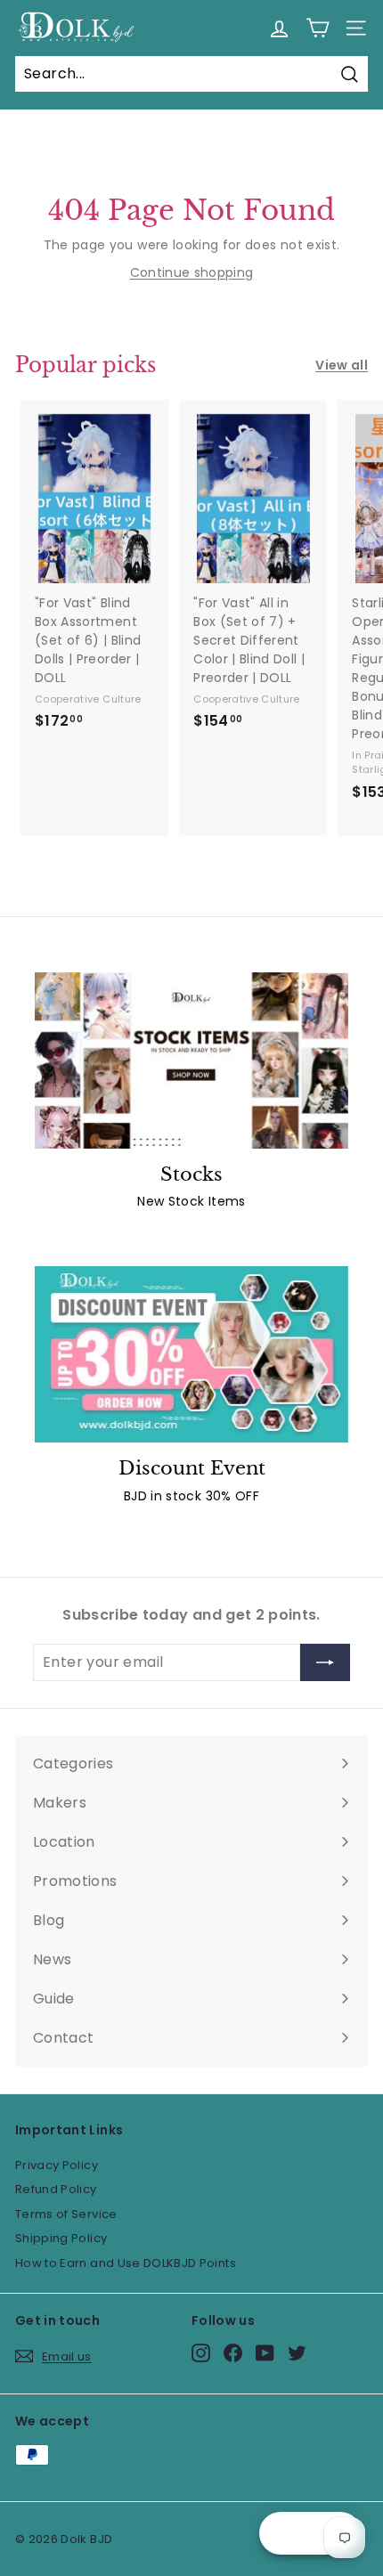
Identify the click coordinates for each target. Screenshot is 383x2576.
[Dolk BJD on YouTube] (265, 2353)
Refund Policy (56, 2189)
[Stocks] (191, 1060)
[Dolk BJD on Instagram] (201, 2353)
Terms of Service (66, 2214)
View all (342, 365)
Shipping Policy (61, 2238)
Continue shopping (192, 272)
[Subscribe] (325, 1662)
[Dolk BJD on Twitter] (297, 2353)
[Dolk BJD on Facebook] (233, 2353)
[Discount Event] (191, 1354)
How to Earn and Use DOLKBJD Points (126, 2263)
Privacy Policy (57, 2165)
